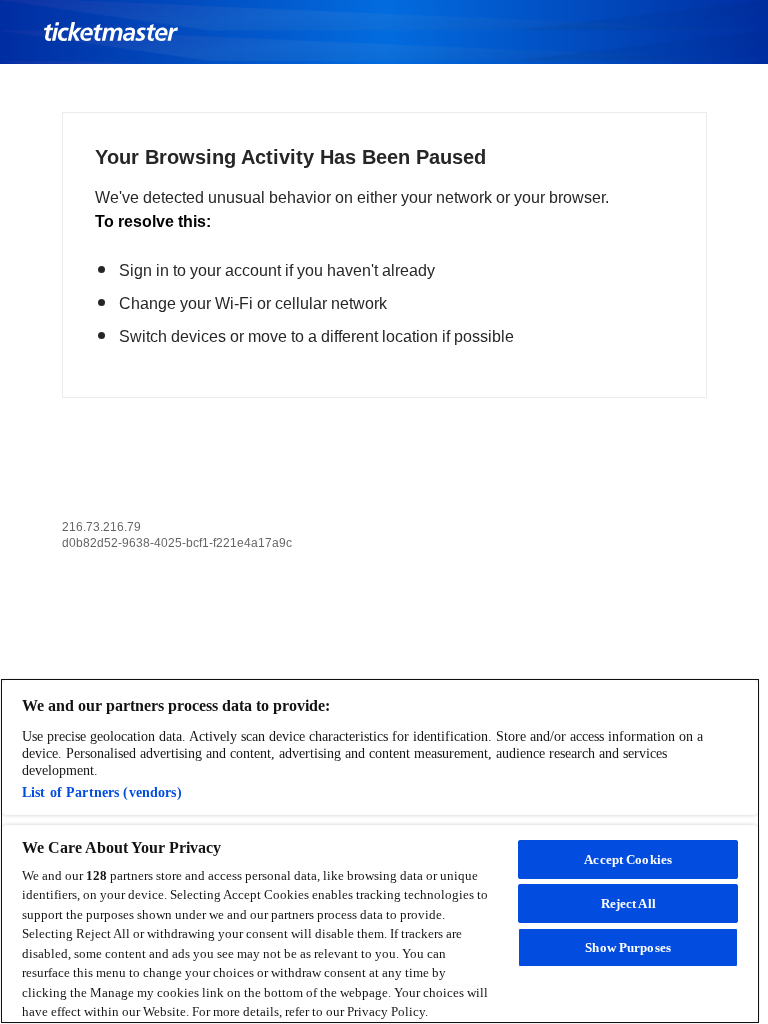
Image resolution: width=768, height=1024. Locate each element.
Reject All (628, 903)
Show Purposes (628, 947)
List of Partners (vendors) (102, 792)
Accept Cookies (628, 859)
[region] (380, 851)
